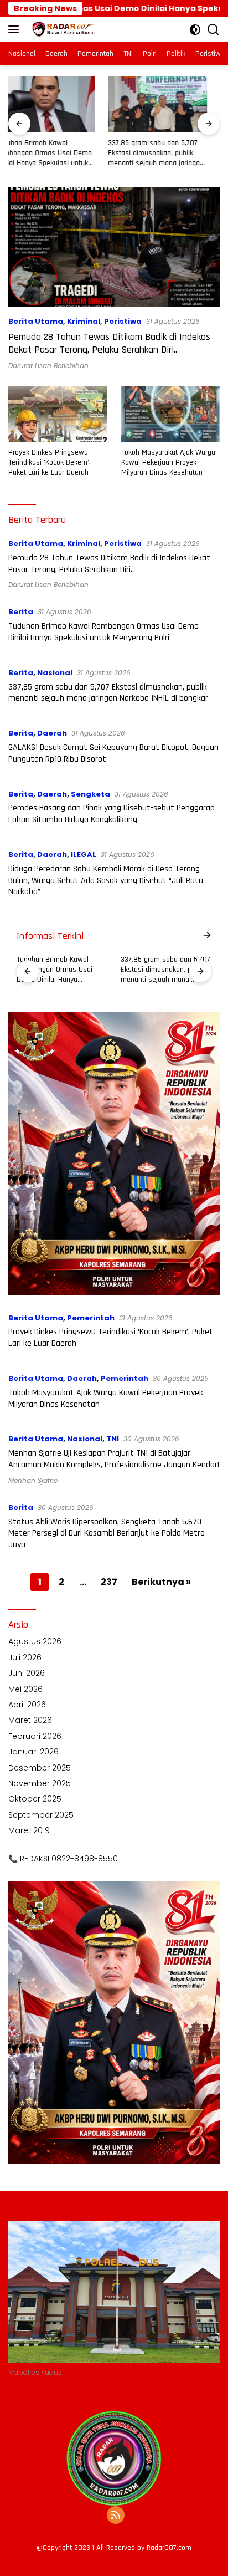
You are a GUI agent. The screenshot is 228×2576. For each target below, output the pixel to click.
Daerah (52, 733)
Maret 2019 (29, 1830)
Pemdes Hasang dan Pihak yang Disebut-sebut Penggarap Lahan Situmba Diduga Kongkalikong (112, 814)
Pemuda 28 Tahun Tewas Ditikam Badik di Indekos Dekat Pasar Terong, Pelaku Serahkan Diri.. (109, 343)
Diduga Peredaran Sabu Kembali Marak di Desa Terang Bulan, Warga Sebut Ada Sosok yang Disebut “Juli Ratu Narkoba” (106, 881)
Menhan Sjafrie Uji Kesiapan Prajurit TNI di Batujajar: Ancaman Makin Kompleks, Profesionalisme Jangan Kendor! (114, 1459)
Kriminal (84, 321)
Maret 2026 (30, 1720)
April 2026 (27, 1705)
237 (109, 1582)
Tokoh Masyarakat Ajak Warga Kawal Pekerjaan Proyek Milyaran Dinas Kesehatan (168, 462)
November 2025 (40, 1783)
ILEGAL (84, 855)
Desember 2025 (40, 1768)
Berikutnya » (161, 1582)
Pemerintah (91, 1318)
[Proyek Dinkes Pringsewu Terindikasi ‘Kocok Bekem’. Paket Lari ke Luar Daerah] (58, 414)
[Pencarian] (213, 30)
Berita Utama (36, 321)
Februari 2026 (35, 1736)
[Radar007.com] (61, 29)
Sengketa (90, 794)
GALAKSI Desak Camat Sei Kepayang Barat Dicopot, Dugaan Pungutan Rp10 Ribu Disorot (165, 153)
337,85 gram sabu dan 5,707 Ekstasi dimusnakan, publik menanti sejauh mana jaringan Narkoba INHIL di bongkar (56, 153)
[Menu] (16, 29)
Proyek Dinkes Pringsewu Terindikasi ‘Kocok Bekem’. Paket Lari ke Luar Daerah (50, 462)
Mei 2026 (25, 1689)
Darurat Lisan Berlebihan (48, 366)
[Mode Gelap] (195, 30)
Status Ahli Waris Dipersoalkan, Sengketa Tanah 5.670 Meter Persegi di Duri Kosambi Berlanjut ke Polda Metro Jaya (107, 1534)
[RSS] (116, 2516)
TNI (113, 1439)
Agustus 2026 (35, 1641)
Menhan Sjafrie (33, 1480)
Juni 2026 (27, 1673)
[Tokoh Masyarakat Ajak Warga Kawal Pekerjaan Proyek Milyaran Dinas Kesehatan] (171, 414)
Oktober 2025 (35, 1799)
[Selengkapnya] (207, 936)
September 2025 (41, 1815)
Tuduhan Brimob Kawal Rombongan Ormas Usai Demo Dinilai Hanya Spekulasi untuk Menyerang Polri (103, 632)
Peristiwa (123, 321)
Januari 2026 (33, 1752)
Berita (21, 612)
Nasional (55, 673)
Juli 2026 (25, 1657)
